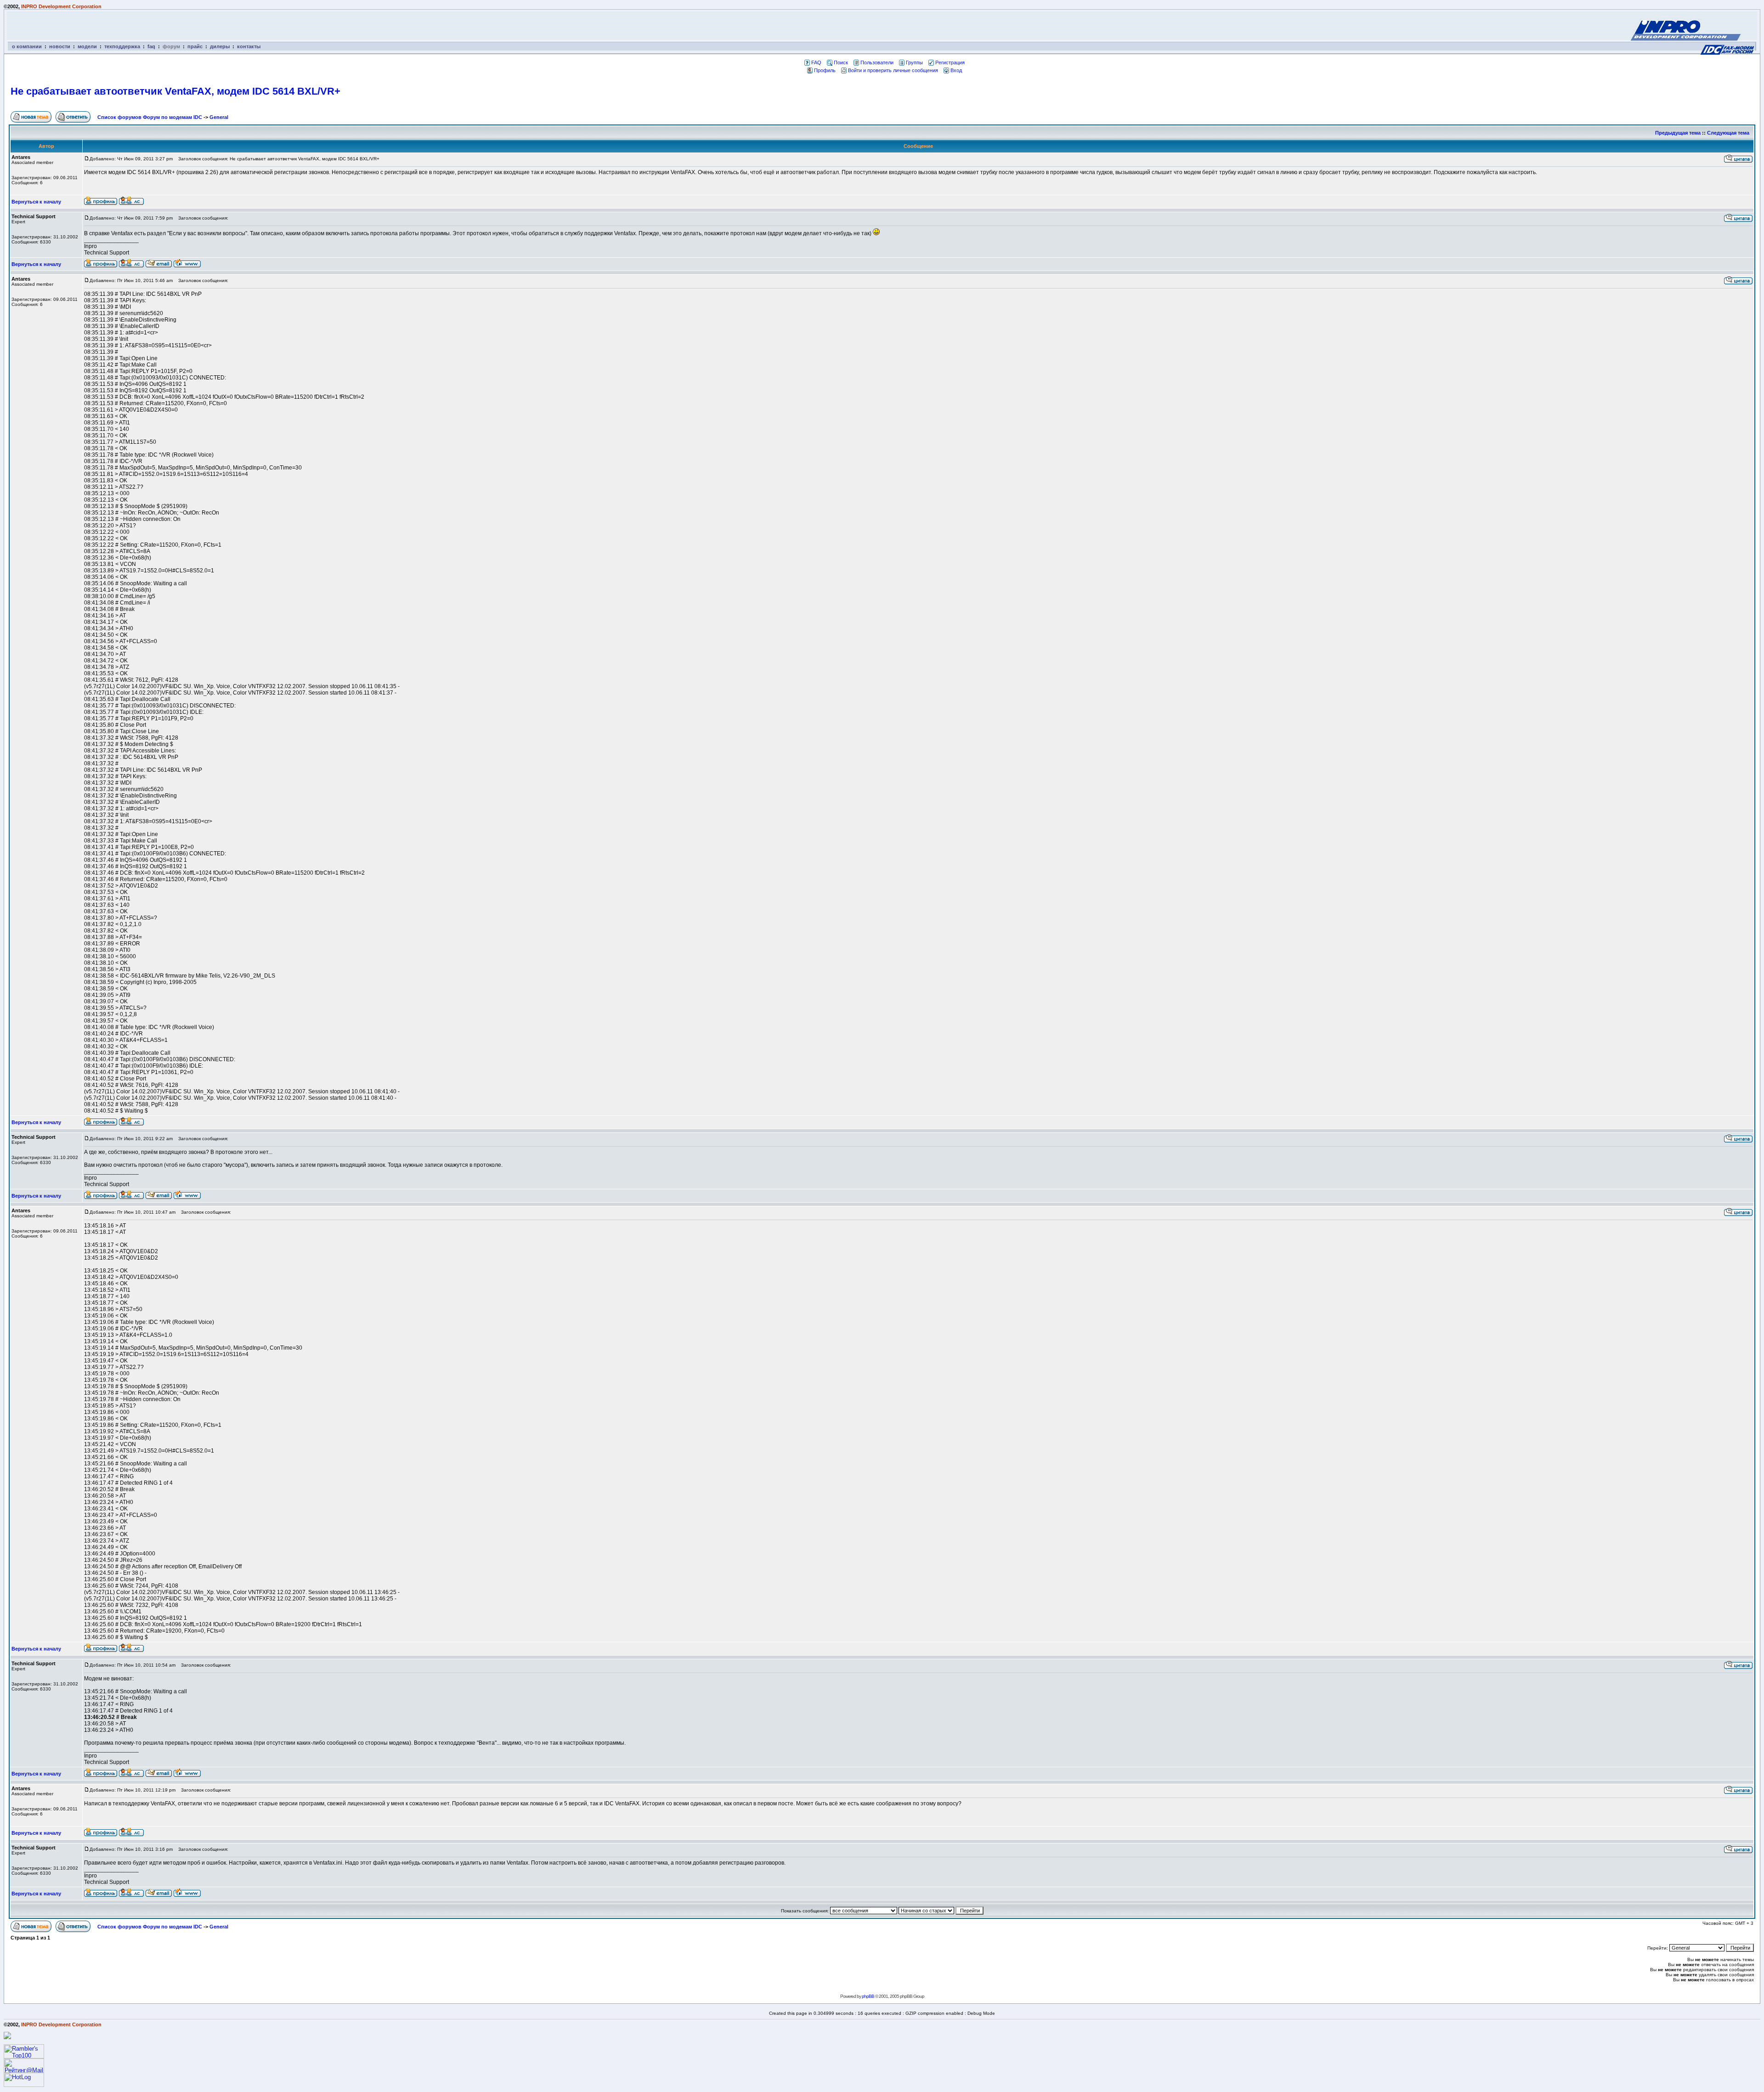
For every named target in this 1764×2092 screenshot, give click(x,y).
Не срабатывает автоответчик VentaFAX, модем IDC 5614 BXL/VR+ (175, 91)
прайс (195, 46)
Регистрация (950, 62)
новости (60, 46)
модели (87, 46)
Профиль (825, 70)
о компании (27, 46)
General (219, 117)
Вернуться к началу (36, 202)
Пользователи (877, 62)
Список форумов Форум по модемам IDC (150, 117)
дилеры (220, 46)
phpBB (868, 1996)
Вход (956, 70)
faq (151, 46)
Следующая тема (1728, 133)
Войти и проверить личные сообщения (893, 70)
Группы (914, 62)
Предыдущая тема (1678, 133)
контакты (249, 46)
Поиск (841, 62)
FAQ (816, 62)
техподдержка (122, 46)
